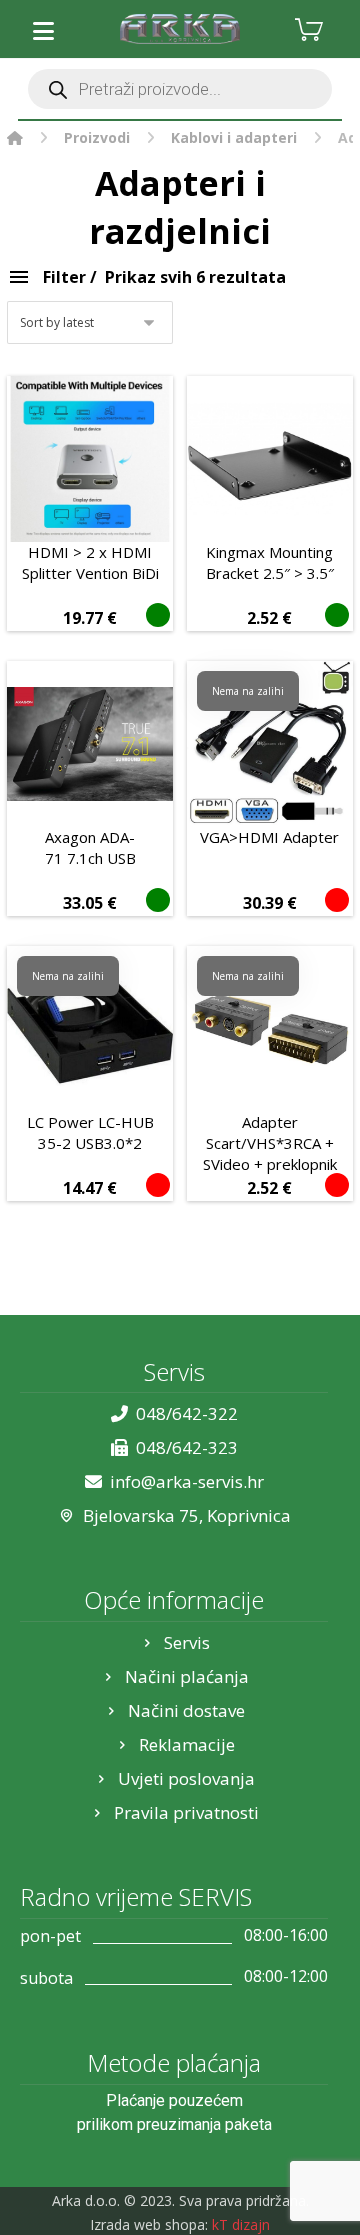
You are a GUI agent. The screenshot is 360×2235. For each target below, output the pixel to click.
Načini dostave (186, 1710)
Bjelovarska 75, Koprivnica (187, 1515)
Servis (187, 1642)
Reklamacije (187, 1744)
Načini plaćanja (187, 1676)
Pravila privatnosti (186, 1812)
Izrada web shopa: (149, 2224)
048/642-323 (187, 1447)
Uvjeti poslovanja (186, 1778)
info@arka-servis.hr (187, 1481)
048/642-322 (187, 1413)
